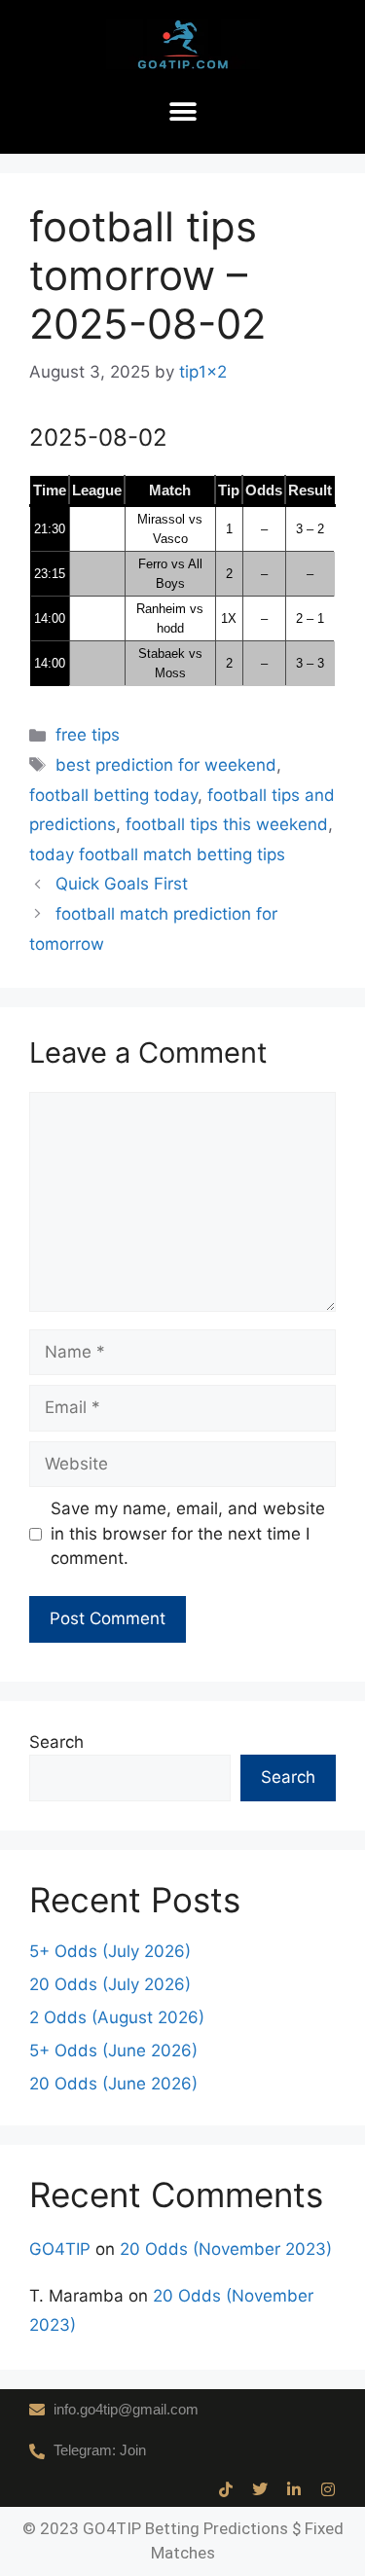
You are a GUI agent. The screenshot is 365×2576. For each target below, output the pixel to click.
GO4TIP (60, 2249)
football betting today (113, 795)
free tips (88, 735)
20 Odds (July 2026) (110, 1984)
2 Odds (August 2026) (117, 2017)
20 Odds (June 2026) (113, 2084)
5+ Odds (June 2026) (113, 2050)
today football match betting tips (157, 854)
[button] (182, 112)
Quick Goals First (122, 884)
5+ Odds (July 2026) (110, 1951)
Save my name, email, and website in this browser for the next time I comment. (188, 1533)
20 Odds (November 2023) (226, 2249)
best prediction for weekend (166, 765)
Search (56, 1742)
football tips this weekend (227, 824)
